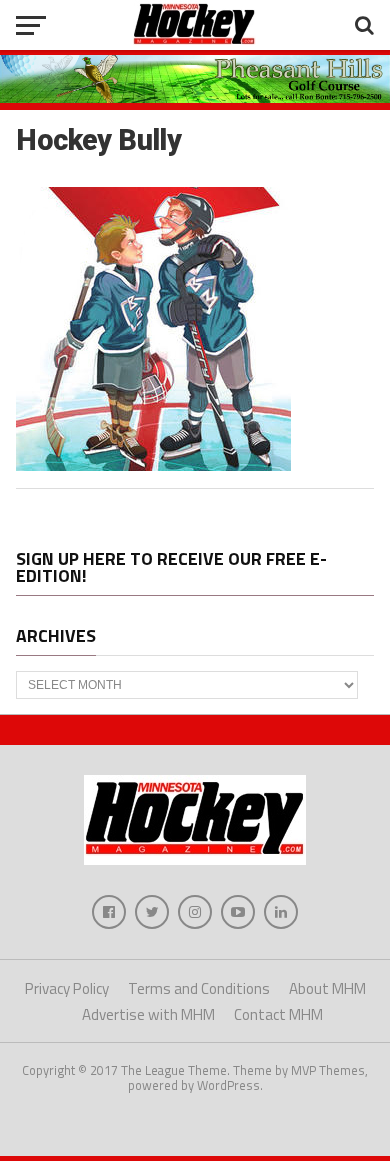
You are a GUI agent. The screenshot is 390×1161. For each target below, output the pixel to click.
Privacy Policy (67, 988)
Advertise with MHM (148, 1014)
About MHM (327, 988)
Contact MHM (278, 1014)
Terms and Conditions (199, 988)
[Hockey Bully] (153, 465)
